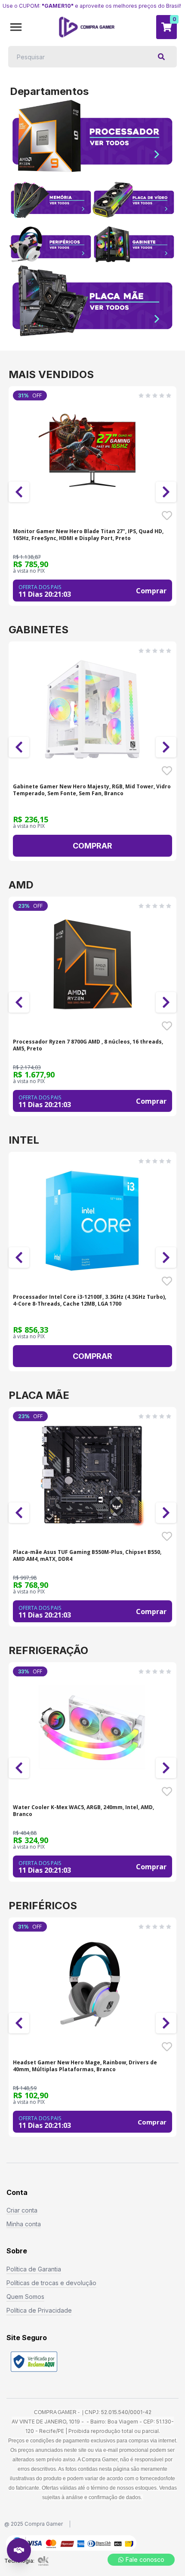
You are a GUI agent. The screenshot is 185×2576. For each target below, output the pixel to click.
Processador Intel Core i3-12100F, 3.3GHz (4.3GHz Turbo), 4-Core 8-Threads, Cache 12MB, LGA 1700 (89, 1300)
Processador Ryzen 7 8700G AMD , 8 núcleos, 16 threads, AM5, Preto (88, 1045)
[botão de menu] (16, 27)
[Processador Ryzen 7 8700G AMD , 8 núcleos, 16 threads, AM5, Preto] (92, 964)
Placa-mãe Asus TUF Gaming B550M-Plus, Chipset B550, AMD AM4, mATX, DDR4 (87, 1556)
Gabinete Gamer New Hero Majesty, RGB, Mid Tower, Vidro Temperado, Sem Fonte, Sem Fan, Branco (92, 790)
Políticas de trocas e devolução (51, 2283)
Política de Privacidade (39, 2310)
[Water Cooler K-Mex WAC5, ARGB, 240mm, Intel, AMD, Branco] (92, 1730)
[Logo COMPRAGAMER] (87, 27)
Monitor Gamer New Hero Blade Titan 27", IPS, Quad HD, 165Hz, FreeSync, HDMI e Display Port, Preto (88, 535)
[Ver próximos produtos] (166, 492)
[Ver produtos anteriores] (19, 492)
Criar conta (22, 2210)
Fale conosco (145, 2559)
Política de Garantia (34, 2269)
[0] (166, 27)
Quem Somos (25, 2297)
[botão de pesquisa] (161, 57)
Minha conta (24, 2224)
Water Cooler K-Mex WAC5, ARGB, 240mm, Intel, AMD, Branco (83, 1811)
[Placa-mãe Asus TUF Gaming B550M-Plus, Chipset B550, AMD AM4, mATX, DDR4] (92, 1475)
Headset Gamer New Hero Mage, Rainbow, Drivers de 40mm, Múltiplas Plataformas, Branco (85, 2066)
